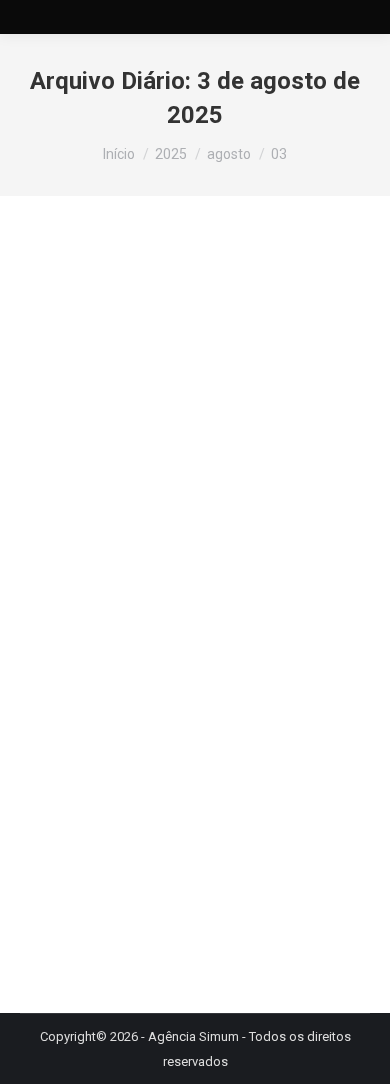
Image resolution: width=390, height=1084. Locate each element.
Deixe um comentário (240, 620)
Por (216, 595)
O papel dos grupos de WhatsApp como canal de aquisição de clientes (161, 528)
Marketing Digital (94, 595)
